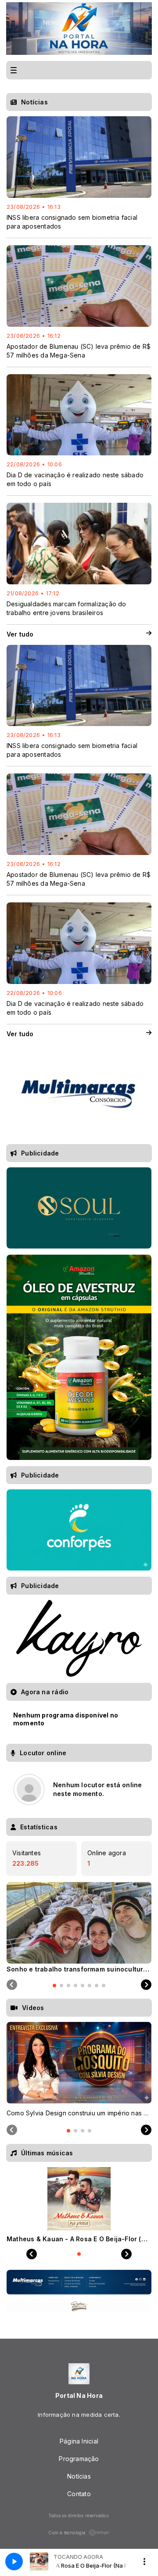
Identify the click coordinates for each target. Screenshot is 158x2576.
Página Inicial (79, 2441)
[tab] (54, 1986)
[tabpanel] (79, 1927)
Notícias (79, 2476)
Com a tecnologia (67, 2533)
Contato (79, 2494)
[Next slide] (146, 1985)
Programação (79, 2459)
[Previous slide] (12, 1985)
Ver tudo (20, 634)
